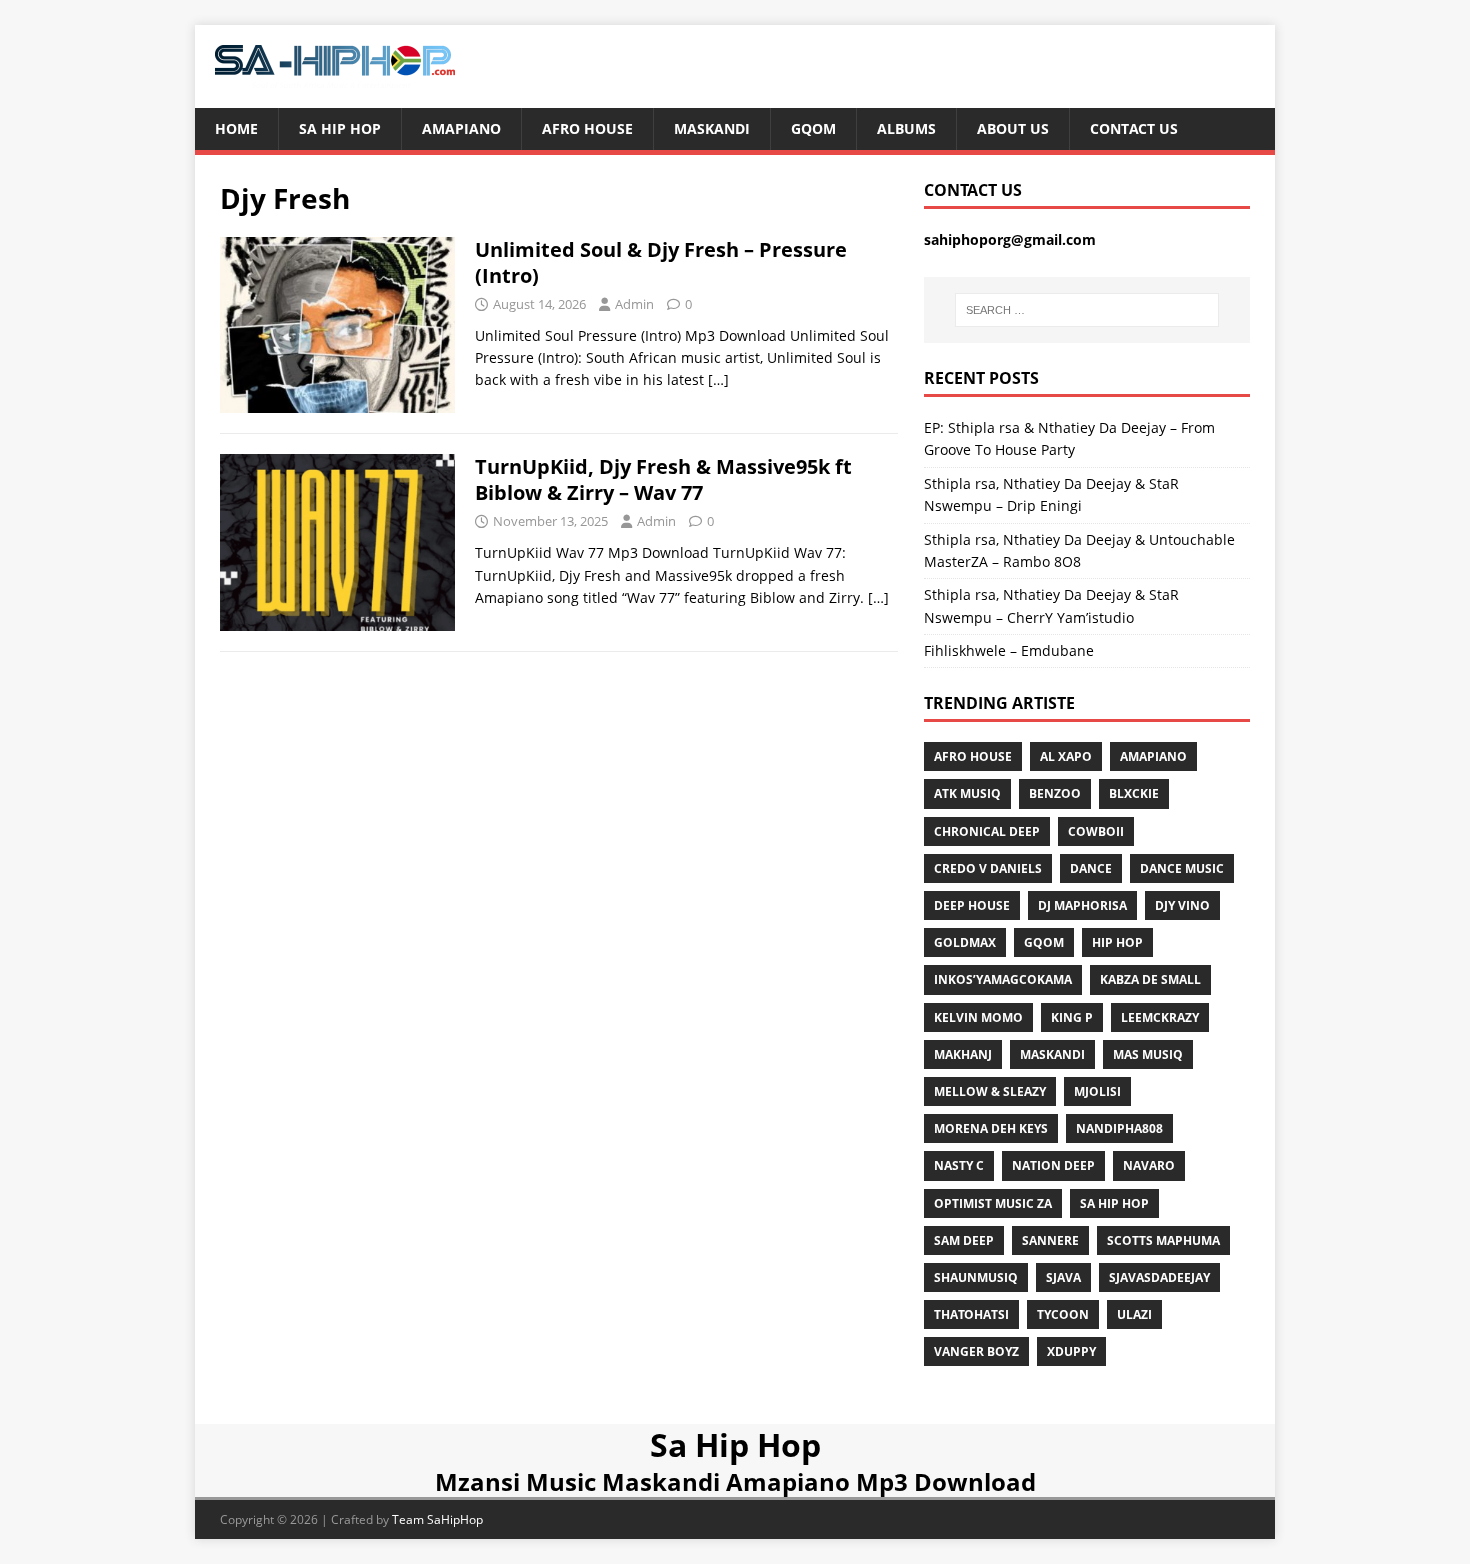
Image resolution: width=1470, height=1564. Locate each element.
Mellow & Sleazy (990, 1091)
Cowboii (1096, 831)
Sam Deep (964, 1240)
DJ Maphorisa (1082, 905)
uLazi (1134, 1314)
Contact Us (1134, 128)
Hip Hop (1117, 942)
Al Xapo (1066, 756)
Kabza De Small (1150, 979)
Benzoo (1055, 793)
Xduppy (1071, 1351)
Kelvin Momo (978, 1017)
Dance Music (1182, 868)
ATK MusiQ (967, 793)
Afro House (587, 128)
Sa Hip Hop (340, 128)
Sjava (1063, 1277)
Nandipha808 (1119, 1128)
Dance (1091, 868)
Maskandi (712, 128)
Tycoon (1063, 1314)
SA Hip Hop (1114, 1203)
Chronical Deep (987, 831)
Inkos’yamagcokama (1003, 979)
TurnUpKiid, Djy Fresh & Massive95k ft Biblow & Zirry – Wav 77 (663, 479)
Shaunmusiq (976, 1277)
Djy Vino (1182, 905)
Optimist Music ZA (993, 1203)
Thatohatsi (971, 1314)
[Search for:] (1087, 310)
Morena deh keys (991, 1128)
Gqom (813, 128)
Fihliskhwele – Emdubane (1009, 650)
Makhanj (963, 1054)
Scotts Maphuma (1163, 1240)
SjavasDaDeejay (1159, 1277)
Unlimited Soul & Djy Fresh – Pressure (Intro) (661, 262)
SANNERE (1050, 1240)
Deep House (972, 905)
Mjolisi (1097, 1091)
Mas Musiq (1148, 1054)
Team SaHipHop (437, 1519)
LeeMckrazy (1160, 1017)
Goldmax (965, 942)
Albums (906, 128)
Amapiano (461, 128)
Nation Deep (1053, 1165)
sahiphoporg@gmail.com (1010, 239)
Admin (634, 304)
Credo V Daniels (988, 868)
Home (236, 128)
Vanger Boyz (976, 1351)
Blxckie (1134, 793)
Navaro (1149, 1165)
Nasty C (959, 1165)
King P (1072, 1017)
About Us (1013, 128)
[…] (718, 379)
